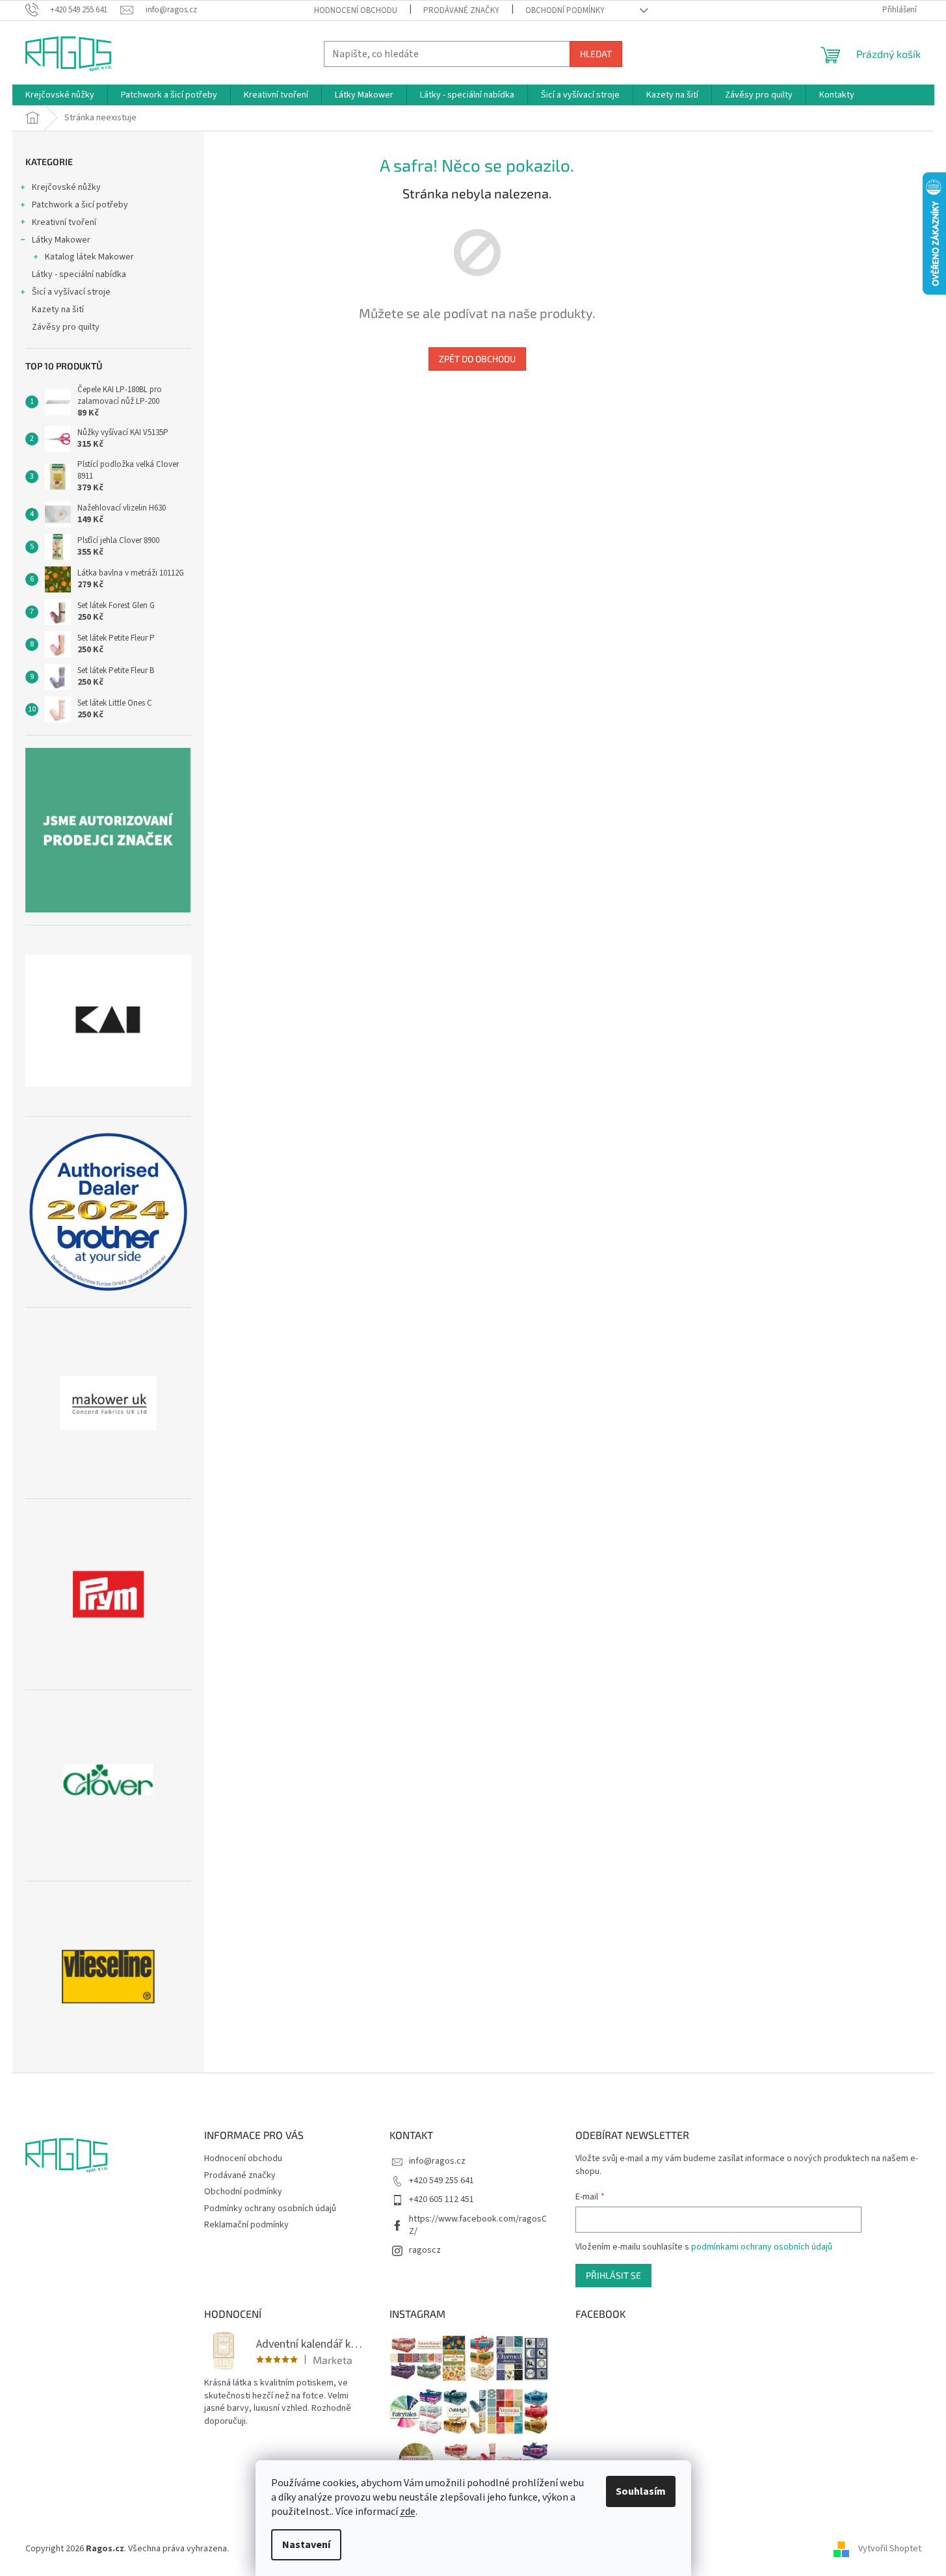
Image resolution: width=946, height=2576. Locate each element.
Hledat (596, 54)
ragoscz (425, 2250)
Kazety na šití (58, 310)
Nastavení (306, 2545)
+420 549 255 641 (441, 2181)
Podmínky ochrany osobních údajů (270, 2209)
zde (408, 2512)
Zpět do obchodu (477, 359)
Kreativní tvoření (64, 222)
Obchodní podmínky (565, 10)
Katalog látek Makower (89, 257)
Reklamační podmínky (246, 2225)
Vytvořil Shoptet (890, 2549)
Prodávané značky (461, 10)
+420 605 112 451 (441, 2199)
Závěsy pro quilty (66, 327)
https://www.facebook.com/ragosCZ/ (478, 2225)
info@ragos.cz (437, 2161)
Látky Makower (61, 240)
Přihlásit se (613, 2275)
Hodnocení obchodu (356, 10)
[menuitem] (60, 95)
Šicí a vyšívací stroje (71, 292)
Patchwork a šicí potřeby (80, 205)
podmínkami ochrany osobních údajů (762, 2247)
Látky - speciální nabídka (79, 274)
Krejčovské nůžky (66, 187)
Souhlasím (641, 2491)
